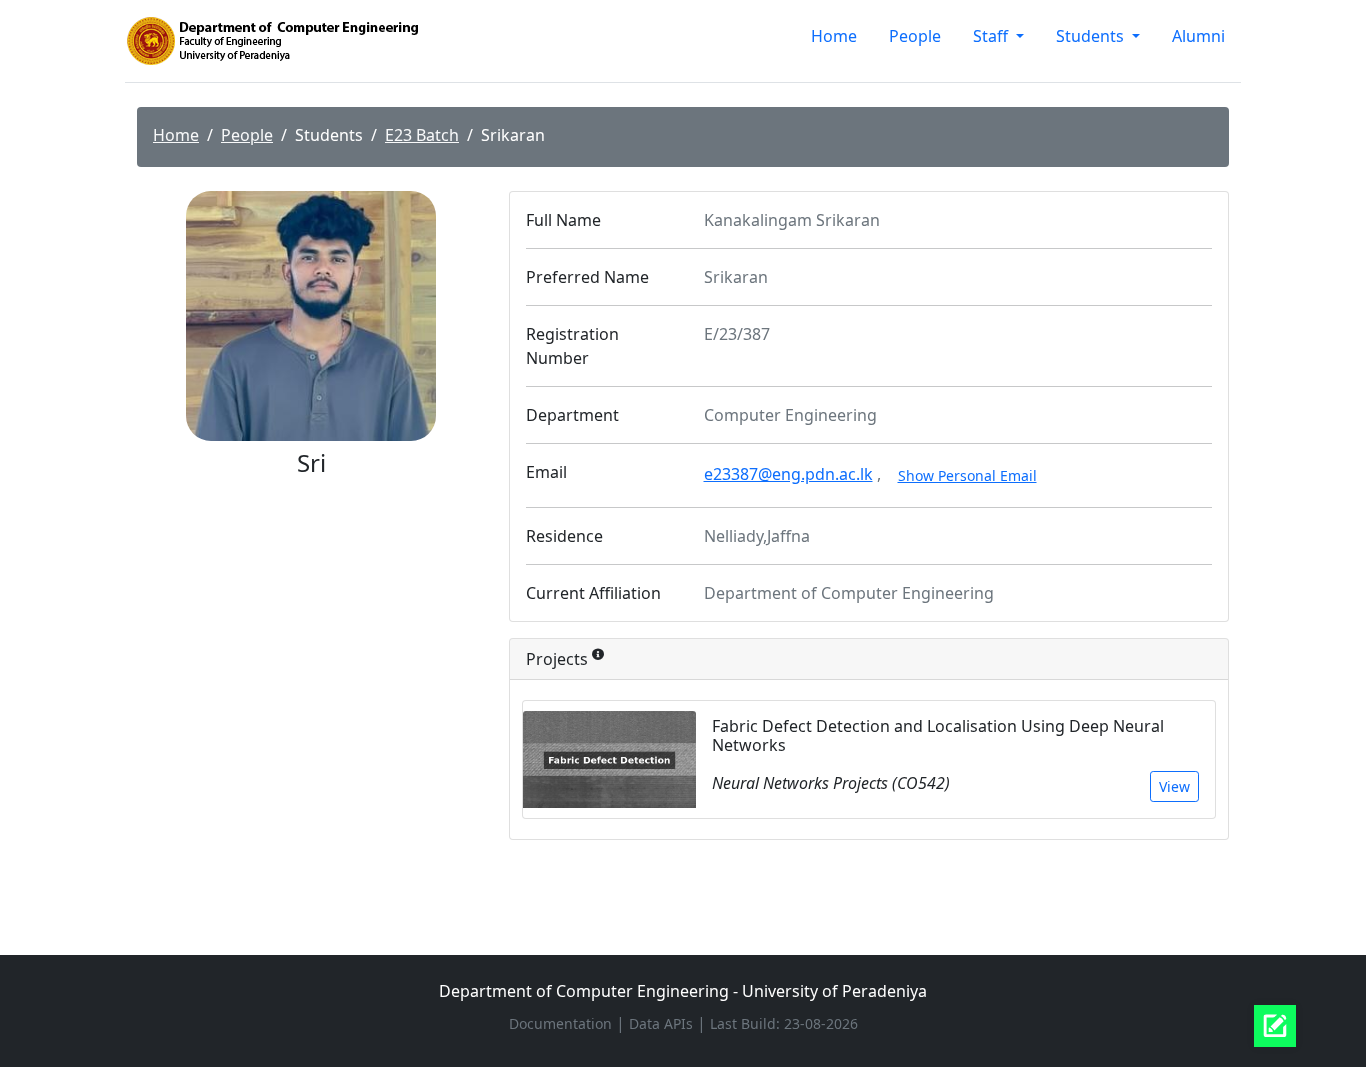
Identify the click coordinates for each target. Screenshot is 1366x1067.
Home (834, 36)
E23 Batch (422, 135)
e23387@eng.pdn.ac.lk (788, 474)
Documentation (562, 1023)
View (1174, 786)
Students (1092, 36)
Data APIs (663, 1023)
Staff (992, 36)
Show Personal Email (967, 475)
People (915, 36)
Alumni (1198, 36)
